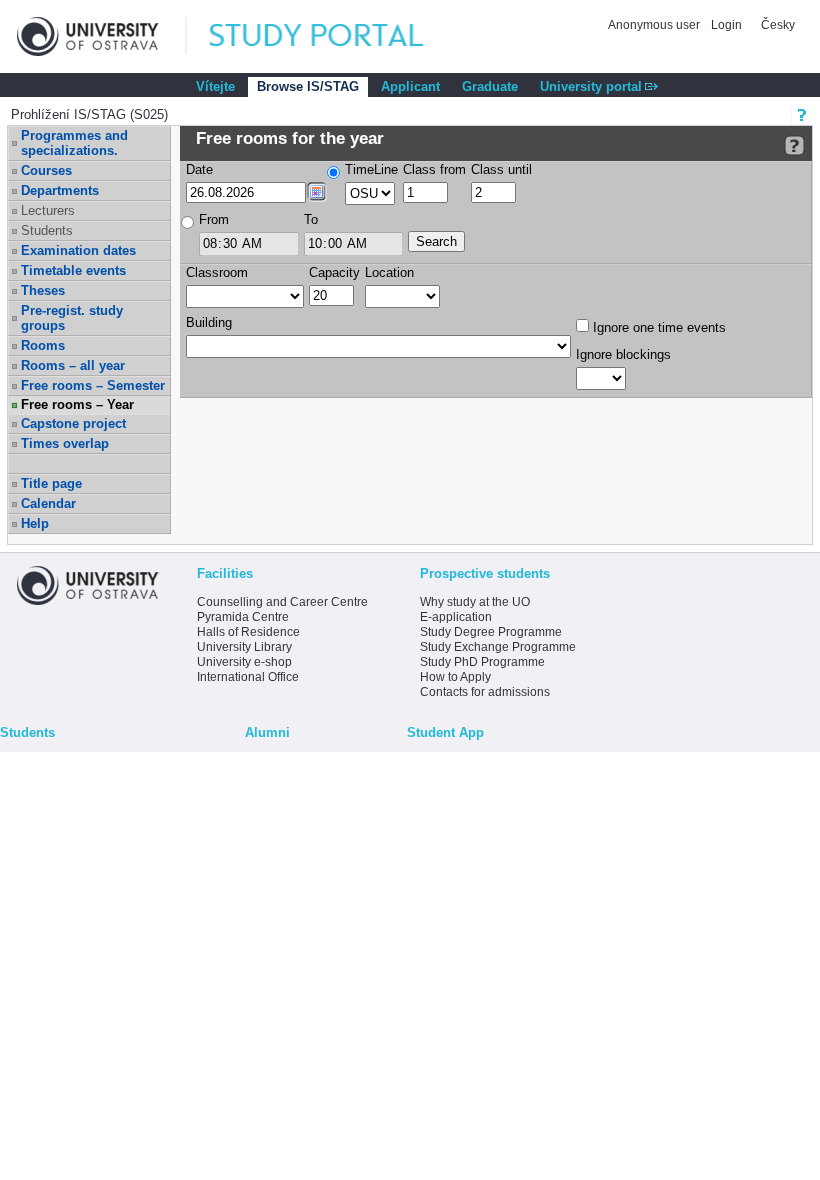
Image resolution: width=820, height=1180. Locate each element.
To (311, 219)
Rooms (43, 345)
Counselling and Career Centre (282, 602)
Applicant (410, 86)
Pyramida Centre (243, 617)
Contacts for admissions (485, 692)
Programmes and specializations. (74, 143)
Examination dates (78, 250)
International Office (248, 677)
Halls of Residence (248, 632)
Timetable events (73, 270)
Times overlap (65, 443)
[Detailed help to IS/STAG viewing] (794, 145)
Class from (434, 169)
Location (389, 272)
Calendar (48, 503)
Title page (51, 483)
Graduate (490, 86)
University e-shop (244, 662)
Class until (501, 169)
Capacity (334, 272)
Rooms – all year (73, 365)
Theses (43, 290)
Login (726, 25)
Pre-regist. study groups (72, 318)
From (214, 219)
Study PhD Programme (482, 662)
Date (199, 169)
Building (209, 322)
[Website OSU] (102, 36)
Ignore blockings (623, 354)
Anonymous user (655, 25)
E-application (456, 617)
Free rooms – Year (77, 404)
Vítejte (215, 86)
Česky (778, 25)
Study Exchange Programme (498, 647)
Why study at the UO (475, 602)
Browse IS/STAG (308, 86)
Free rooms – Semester (93, 385)
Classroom (217, 272)
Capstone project (73, 423)
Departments (60, 190)
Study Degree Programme (491, 632)
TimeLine (371, 169)
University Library (244, 647)
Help (35, 523)
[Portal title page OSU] (335, 36)
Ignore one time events (657, 327)
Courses (46, 170)
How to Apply (455, 677)
